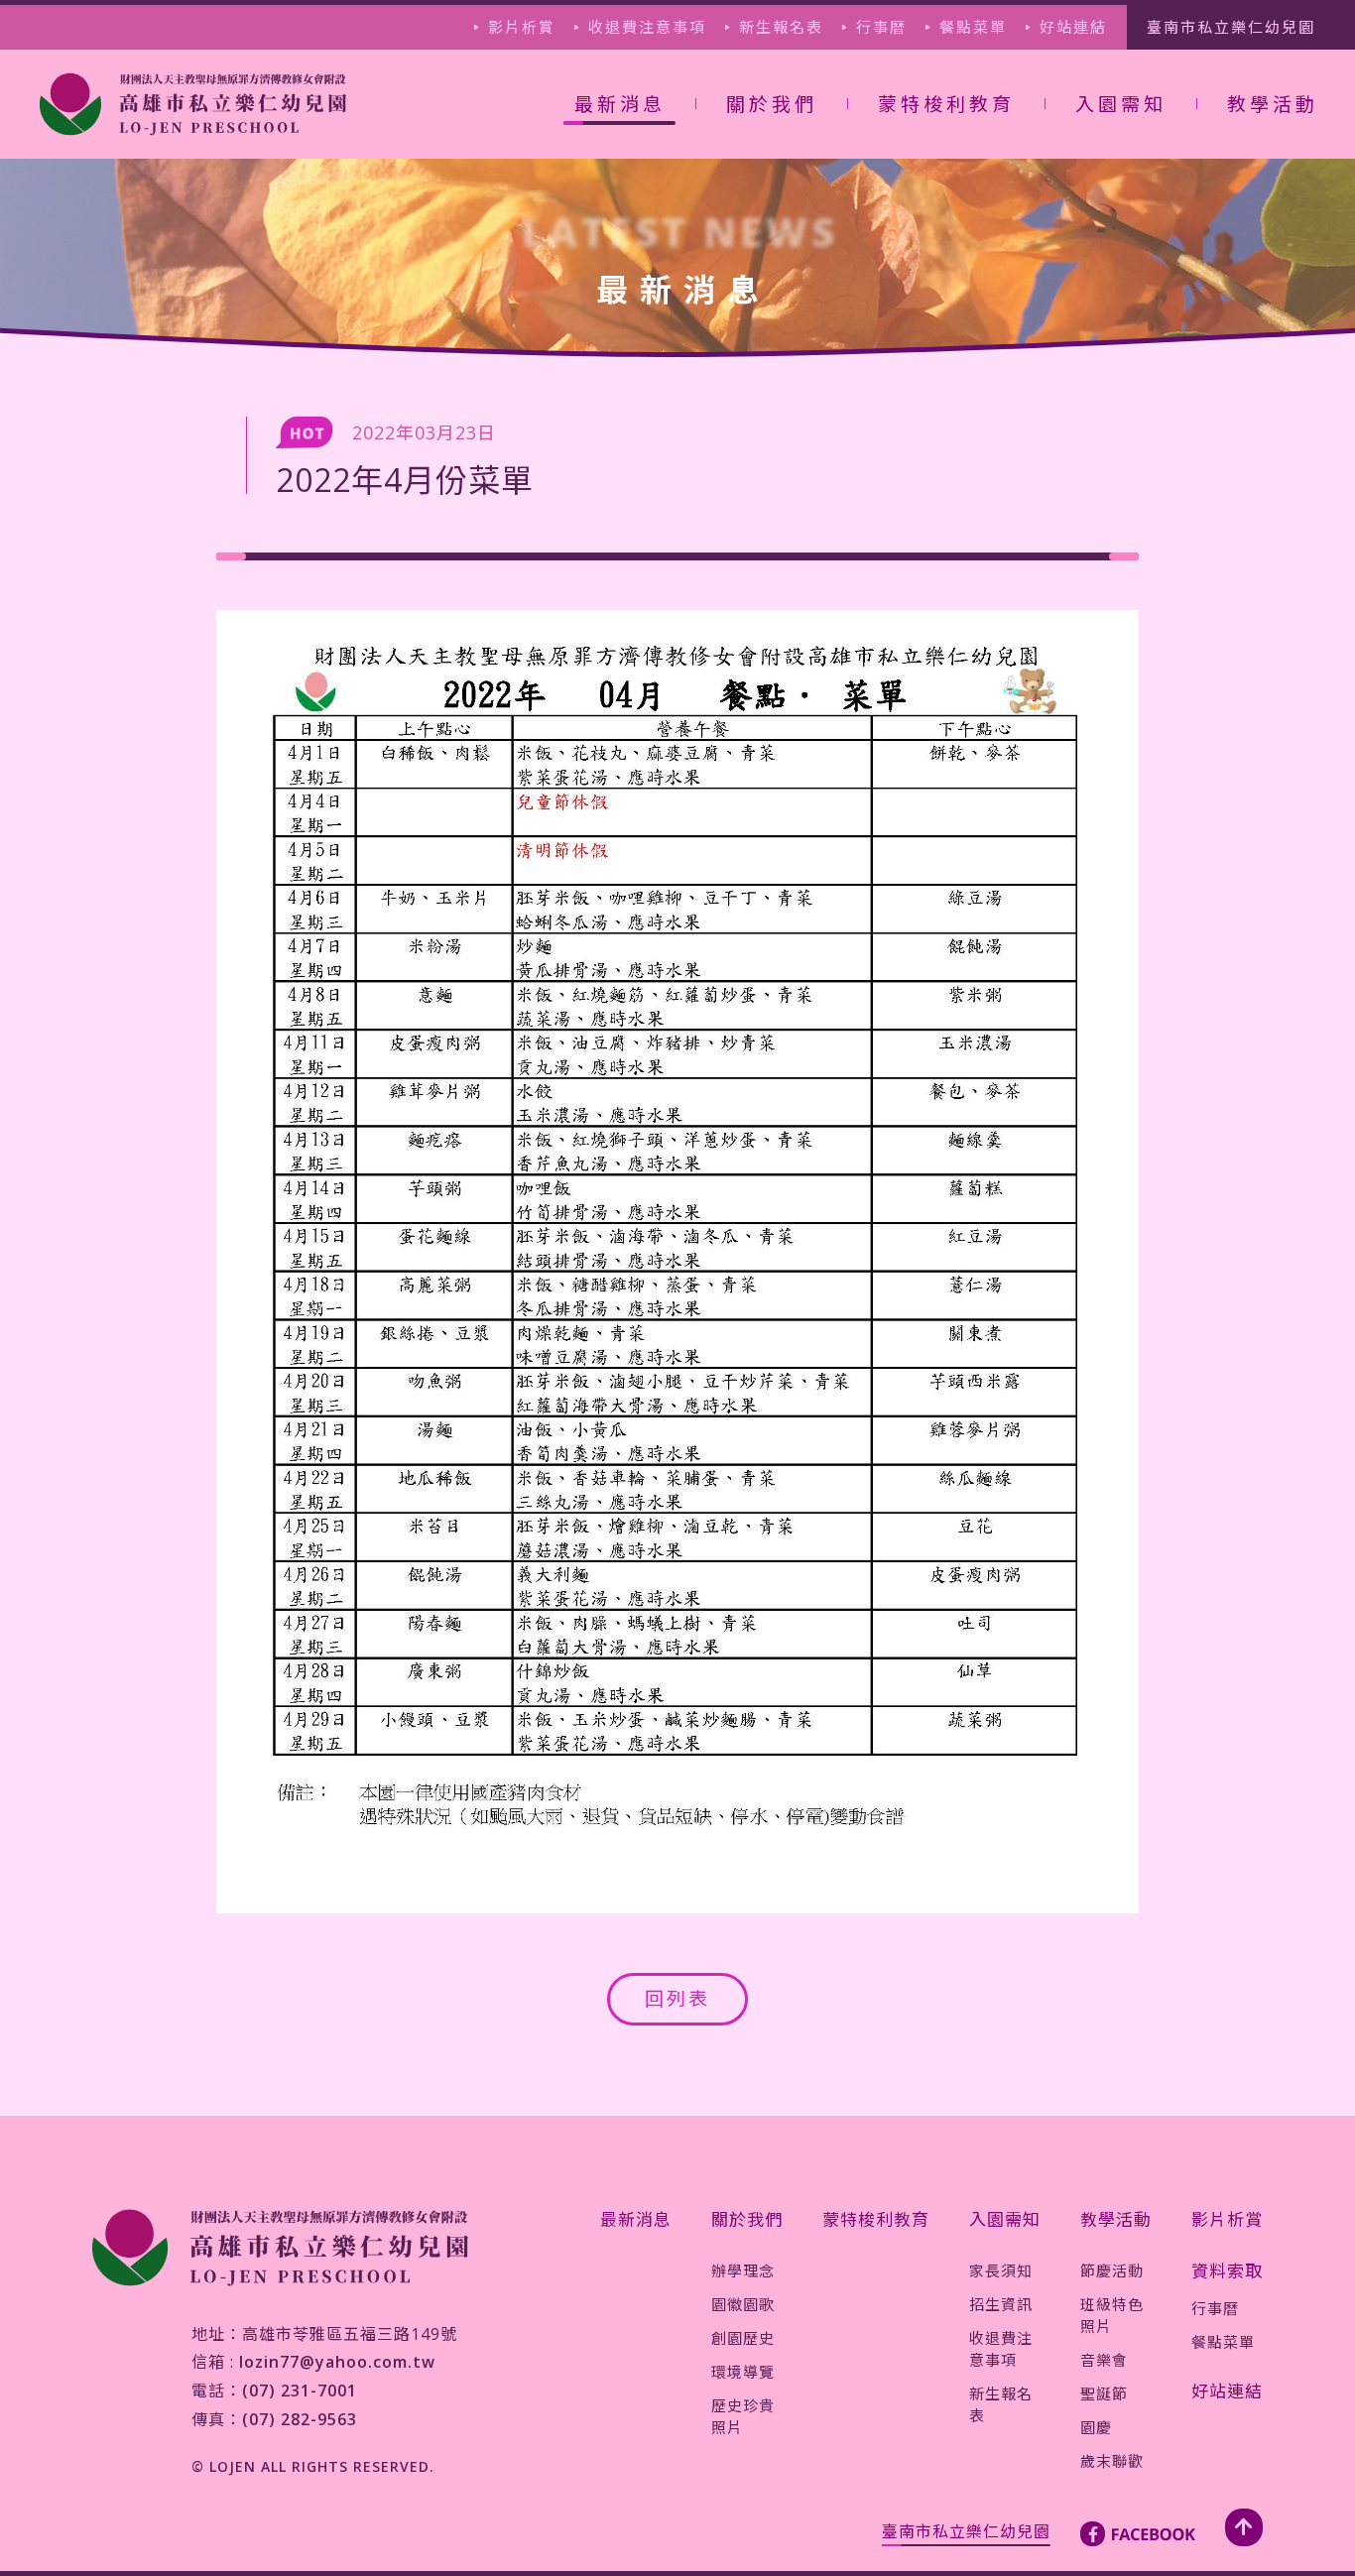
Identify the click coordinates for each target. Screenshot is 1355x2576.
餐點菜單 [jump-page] (973, 27)
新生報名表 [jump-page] (781, 27)
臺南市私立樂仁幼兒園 (966, 2531)
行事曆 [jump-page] (881, 27)
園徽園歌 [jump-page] (771, 184)
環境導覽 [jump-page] (771, 251)
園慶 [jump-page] (1255, 307)
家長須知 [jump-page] (1001, 2270)
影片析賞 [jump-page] (522, 27)
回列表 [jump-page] (677, 1999)
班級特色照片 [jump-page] (1280, 194)
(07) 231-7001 (300, 2391)
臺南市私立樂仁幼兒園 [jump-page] (1231, 27)
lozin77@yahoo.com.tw (337, 2362)
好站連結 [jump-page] (1073, 27)
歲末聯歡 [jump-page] (1272, 340)
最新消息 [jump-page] (636, 2219)
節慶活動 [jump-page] (1112, 2270)
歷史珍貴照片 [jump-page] (779, 296)
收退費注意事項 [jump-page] (647, 27)
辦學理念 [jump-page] (743, 2270)
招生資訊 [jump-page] (1120, 184)
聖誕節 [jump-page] (1263, 273)
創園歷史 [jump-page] (771, 217)
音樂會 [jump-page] (1263, 239)
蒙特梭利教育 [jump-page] (946, 104)
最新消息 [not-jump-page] (620, 104)
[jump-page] (193, 104)
